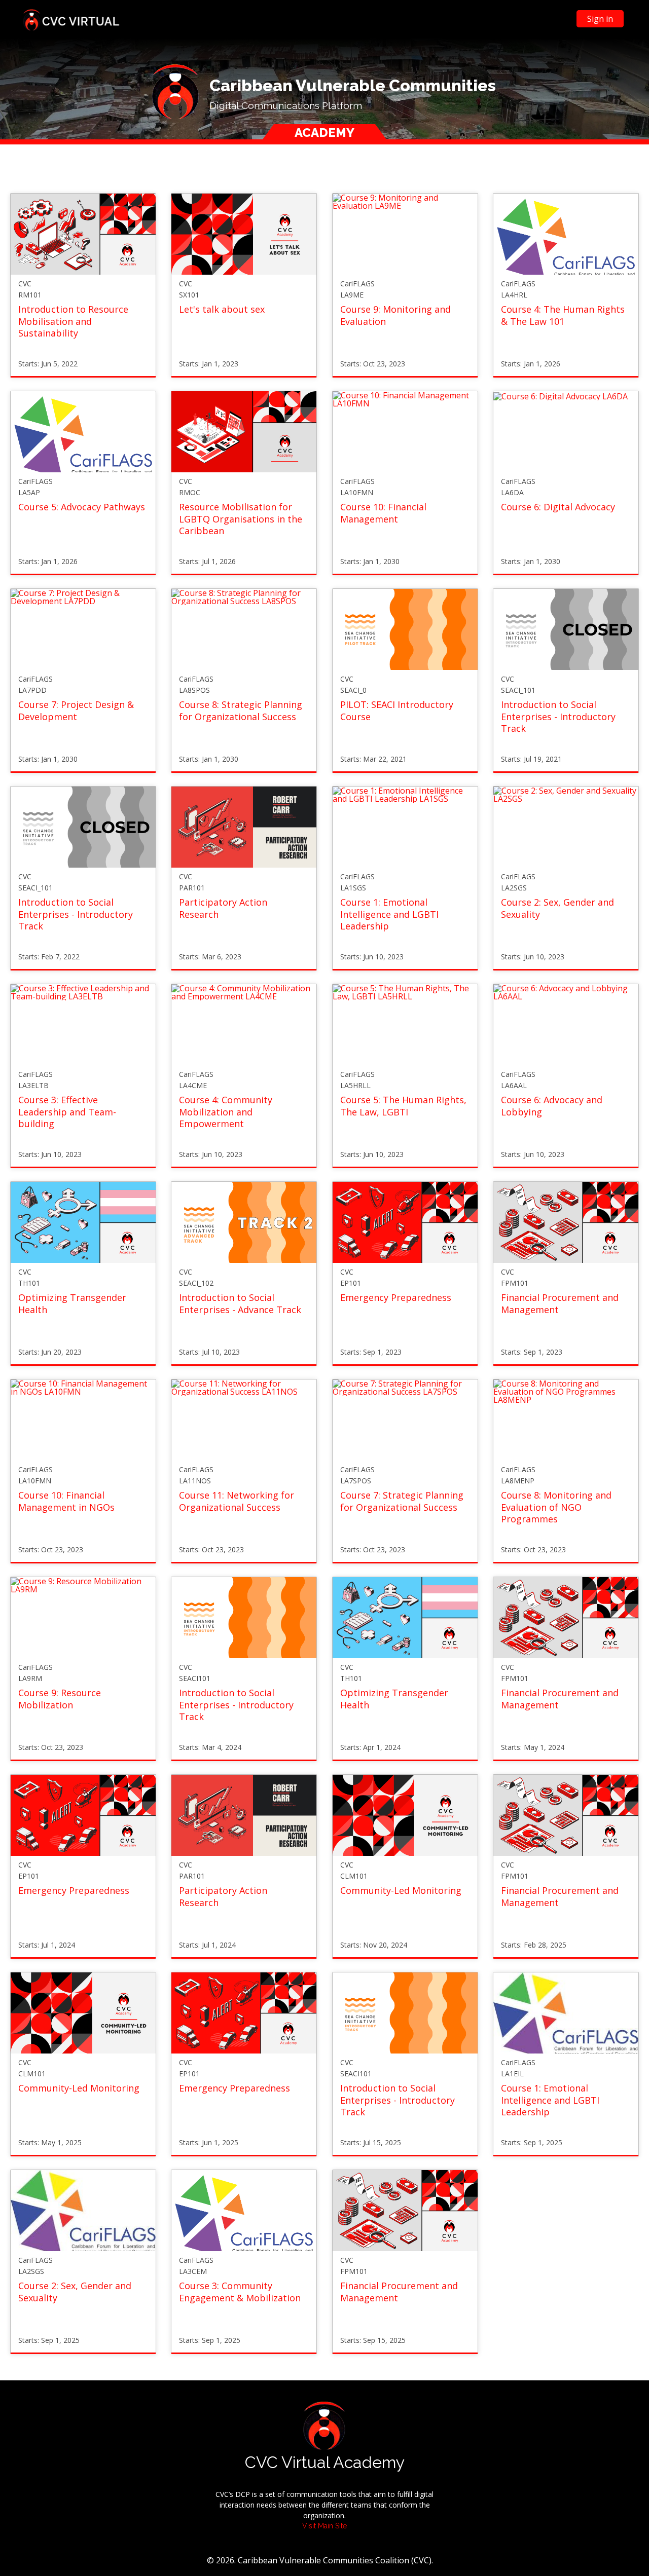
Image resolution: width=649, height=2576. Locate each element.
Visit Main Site (324, 2526)
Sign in (600, 19)
